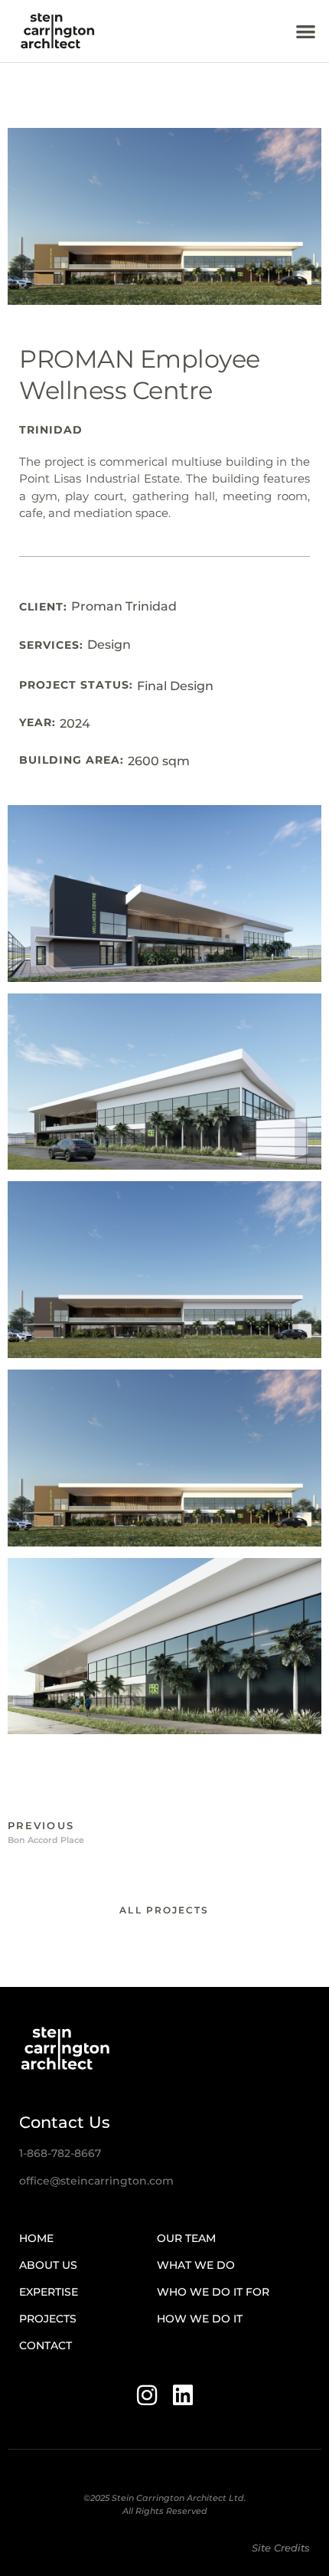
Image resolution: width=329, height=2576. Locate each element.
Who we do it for (213, 2292)
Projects (48, 2319)
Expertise (49, 2292)
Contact (46, 2345)
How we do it (200, 2319)
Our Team (186, 2238)
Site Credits (281, 2548)
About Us (48, 2265)
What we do (196, 2265)
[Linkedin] (183, 2395)
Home (36, 2238)
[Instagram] (147, 2395)
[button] (306, 31)
